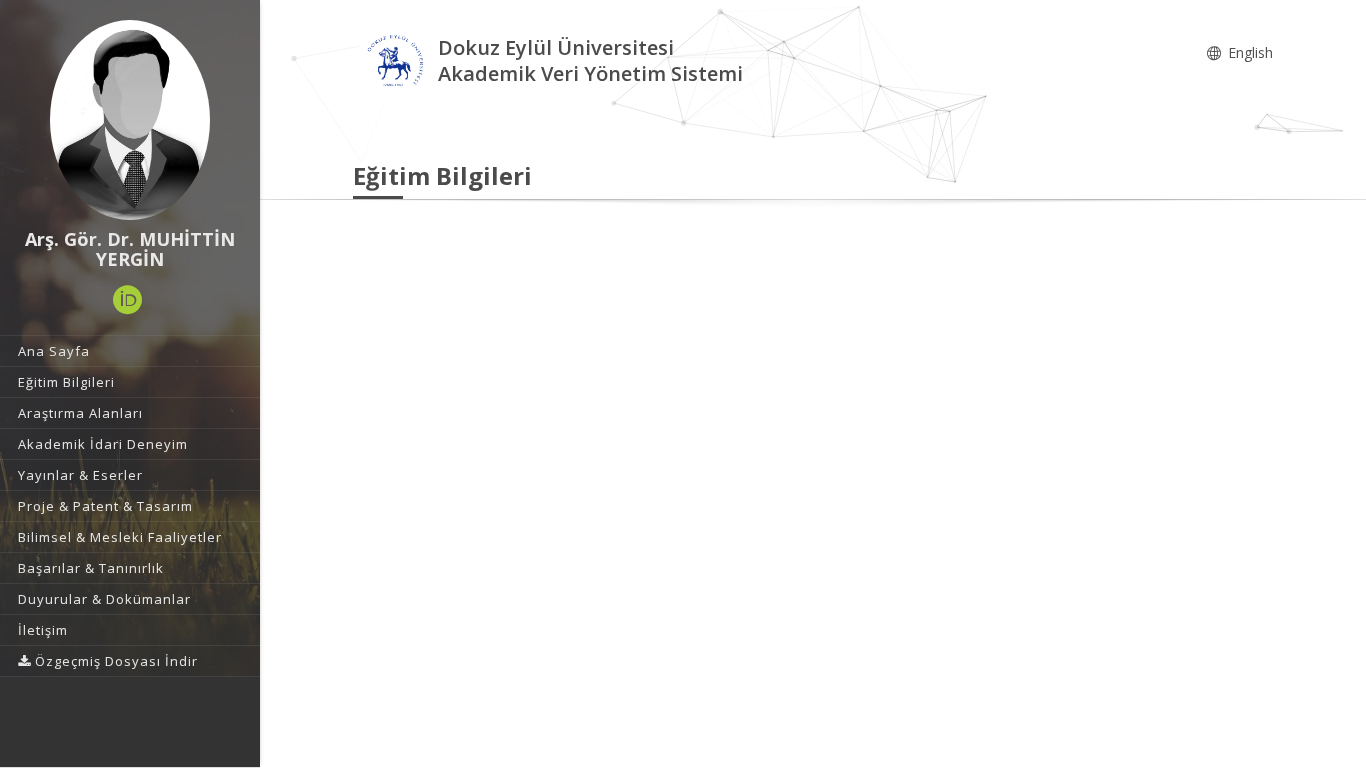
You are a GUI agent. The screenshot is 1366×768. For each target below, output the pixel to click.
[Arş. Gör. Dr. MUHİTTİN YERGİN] (130, 120)
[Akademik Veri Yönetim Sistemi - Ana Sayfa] (395, 63)
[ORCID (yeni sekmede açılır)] (128, 300)
